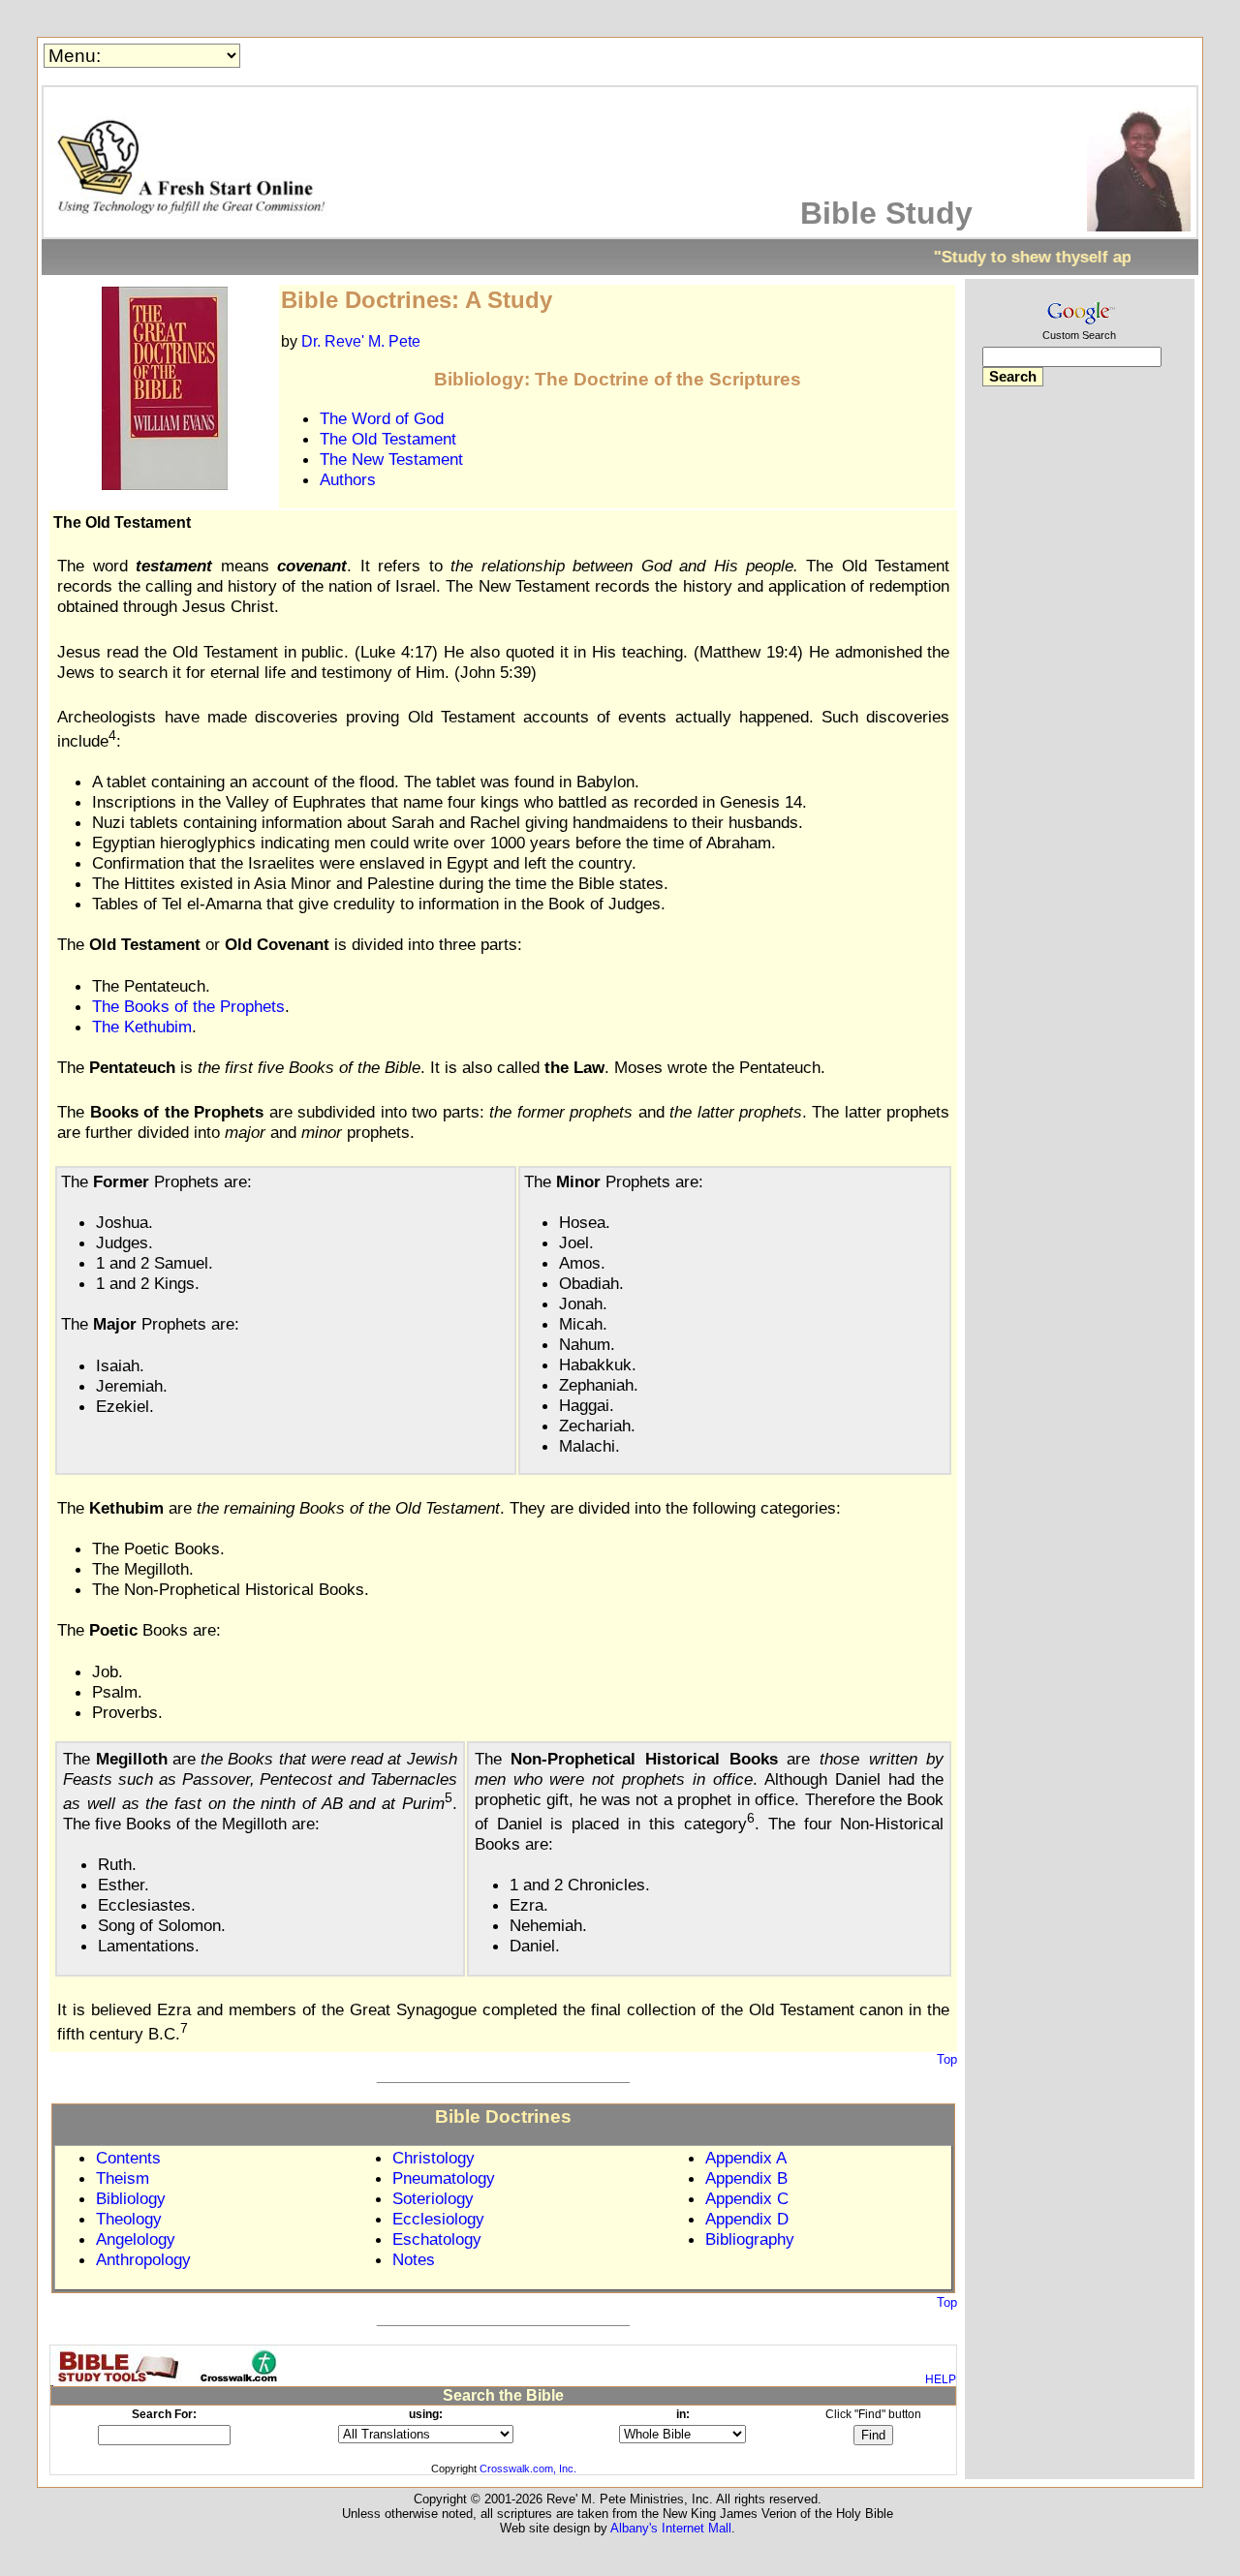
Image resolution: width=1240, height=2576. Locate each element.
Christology (434, 2158)
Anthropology (143, 2259)
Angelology (136, 2239)
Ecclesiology (438, 2219)
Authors (348, 479)
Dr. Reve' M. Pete (361, 341)
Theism (123, 2178)
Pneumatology (444, 2178)
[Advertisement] (1079, 705)
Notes (414, 2259)
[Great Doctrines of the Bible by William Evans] (165, 485)
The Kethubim (142, 1027)
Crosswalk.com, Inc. (528, 2469)
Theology (129, 2219)
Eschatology (437, 2239)
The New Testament (391, 459)
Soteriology (433, 2198)
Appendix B (746, 2178)
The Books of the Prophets (188, 1006)
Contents (128, 2158)
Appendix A (746, 2158)
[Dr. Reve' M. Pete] (1139, 226)
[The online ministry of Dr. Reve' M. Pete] (195, 226)
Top (947, 2059)
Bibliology (131, 2198)
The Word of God (382, 418)
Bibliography (750, 2239)
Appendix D (747, 2219)
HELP (941, 2379)
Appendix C (747, 2198)
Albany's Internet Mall (671, 2528)
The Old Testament (388, 439)
